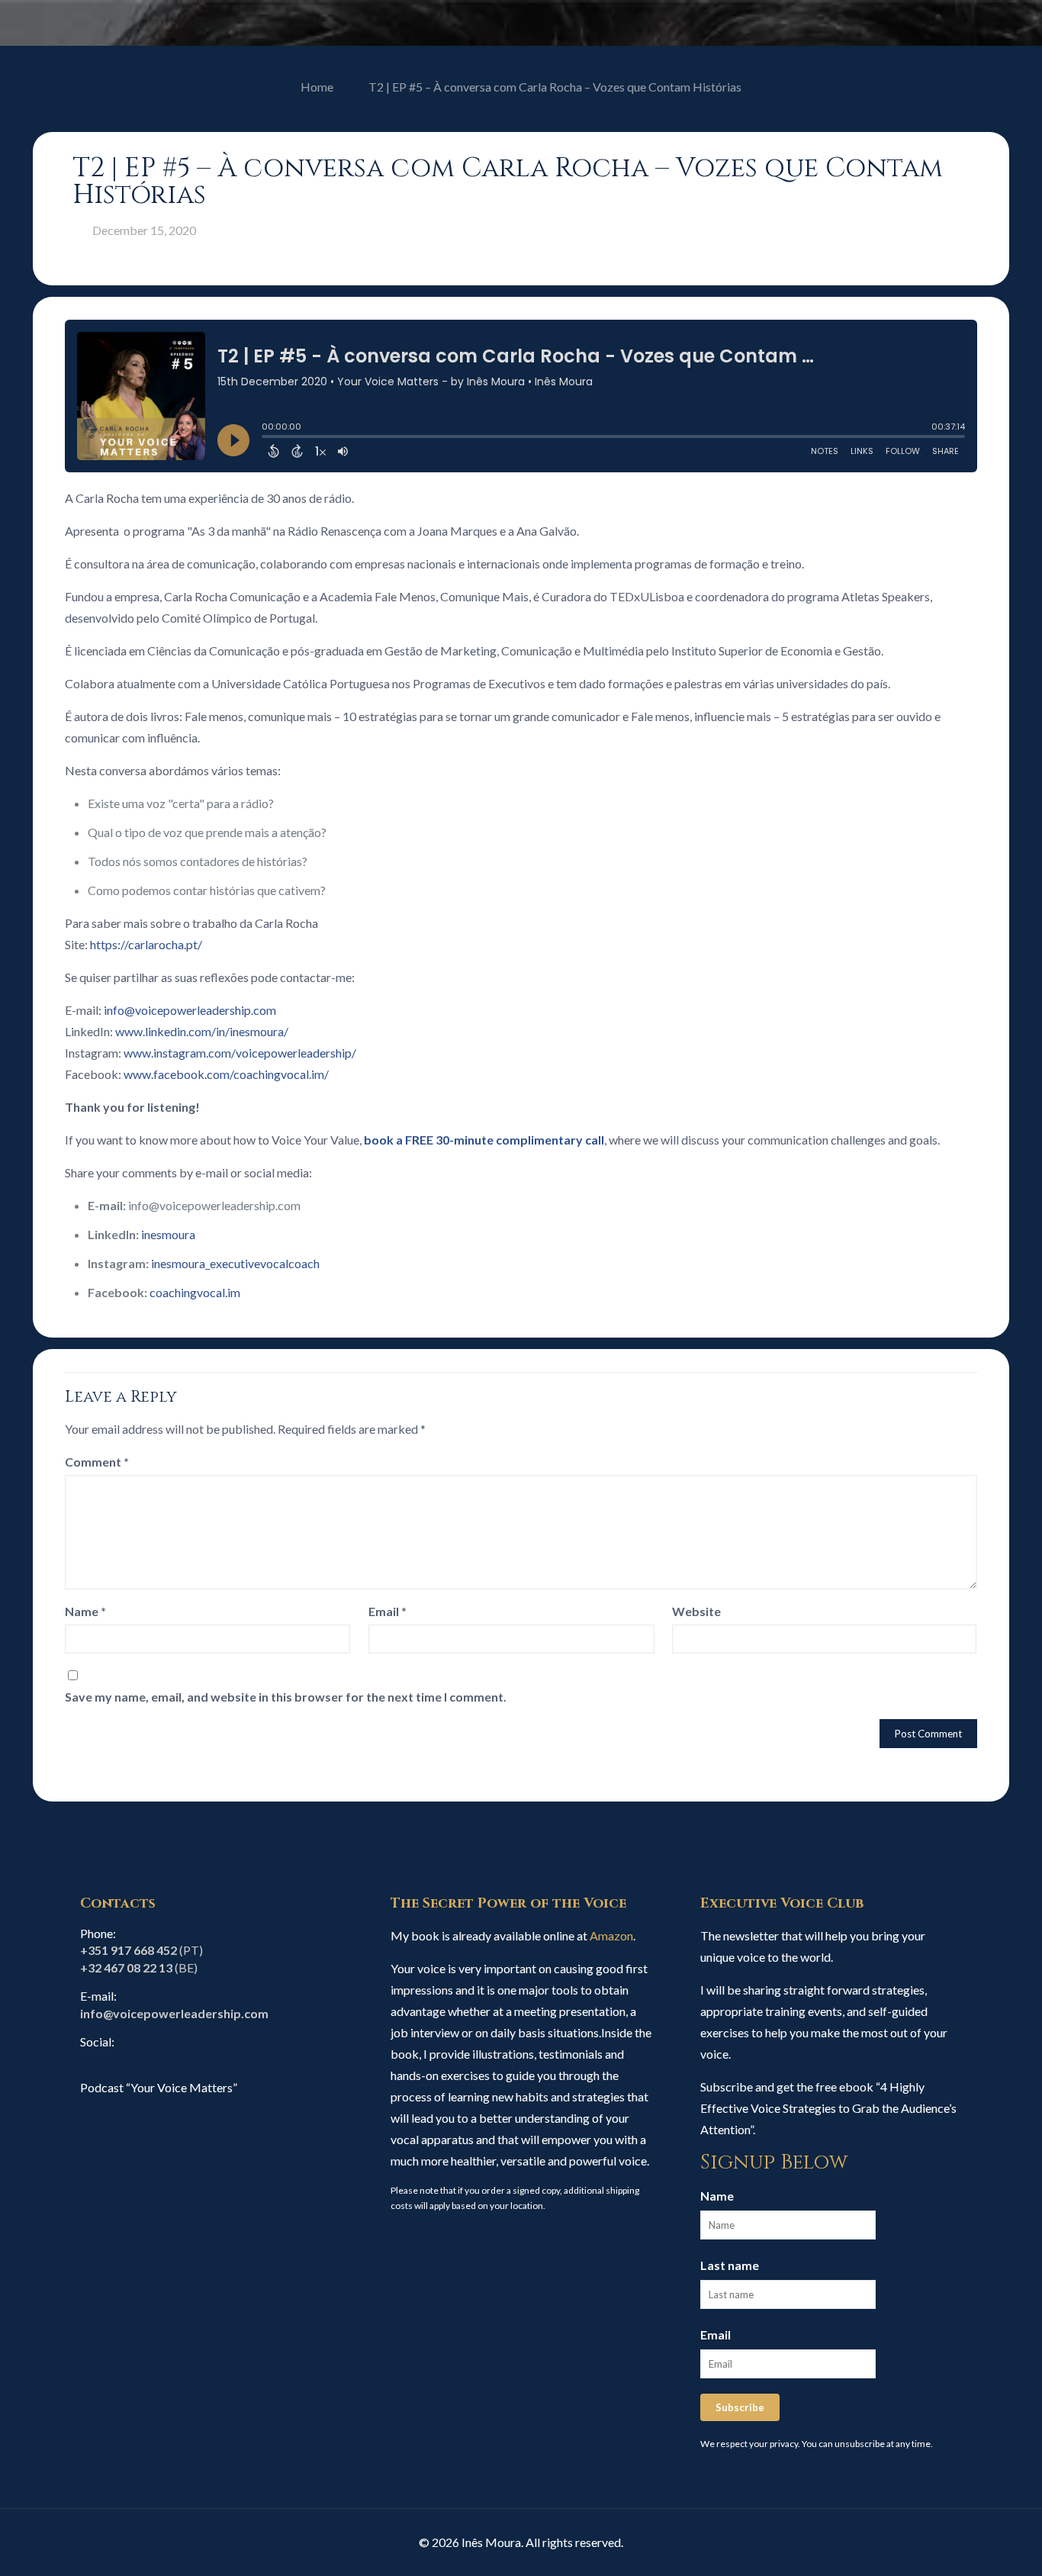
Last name (730, 2265)
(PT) (142, 1950)
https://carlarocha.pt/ (146, 944)
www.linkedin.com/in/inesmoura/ (202, 1031)
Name (85, 1611)
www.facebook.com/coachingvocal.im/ (226, 1074)
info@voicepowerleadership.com (190, 1010)
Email (388, 1611)
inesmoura (168, 1234)
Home (317, 87)
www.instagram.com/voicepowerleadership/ (240, 1053)
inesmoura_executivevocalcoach (235, 1263)
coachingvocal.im (195, 1292)
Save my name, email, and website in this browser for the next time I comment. (286, 1697)
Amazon (611, 1935)
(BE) (139, 1967)
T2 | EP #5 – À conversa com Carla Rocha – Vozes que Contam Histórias (555, 87)
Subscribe (740, 2407)
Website (696, 1611)
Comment (97, 1462)
